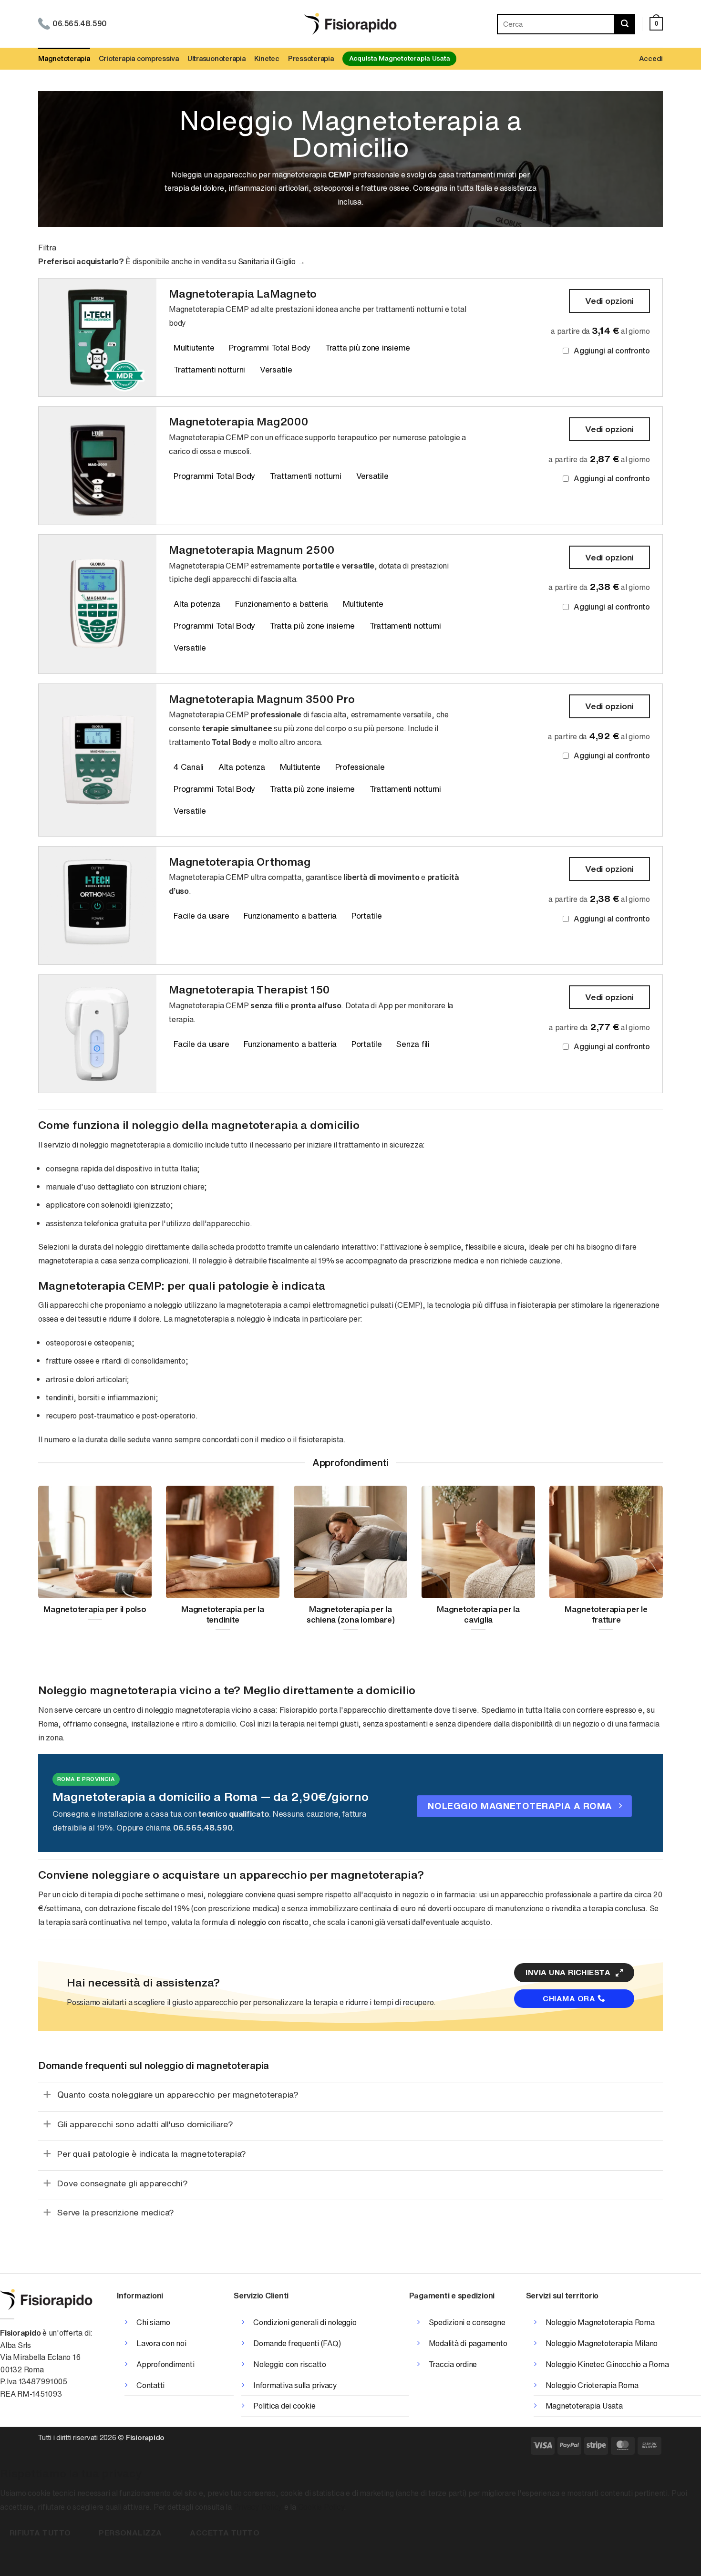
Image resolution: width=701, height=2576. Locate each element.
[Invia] (625, 24)
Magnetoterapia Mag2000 (239, 421)
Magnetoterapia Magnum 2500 (252, 550)
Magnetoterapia (64, 58)
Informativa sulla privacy (295, 2385)
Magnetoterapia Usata (584, 2406)
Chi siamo (153, 2322)
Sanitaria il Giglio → (272, 261)
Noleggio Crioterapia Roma (592, 2385)
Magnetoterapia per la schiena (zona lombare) (351, 1615)
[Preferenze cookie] (9, 2559)
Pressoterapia (311, 58)
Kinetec (267, 58)
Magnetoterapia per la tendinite (223, 1615)
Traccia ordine (453, 2364)
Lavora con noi (161, 2343)
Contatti (150, 2385)
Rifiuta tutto (40, 2533)
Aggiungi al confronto (612, 351)
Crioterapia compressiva (139, 58)
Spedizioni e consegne (467, 2322)
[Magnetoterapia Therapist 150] (98, 1034)
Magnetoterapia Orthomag (239, 862)
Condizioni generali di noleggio (305, 2322)
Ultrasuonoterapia (216, 58)
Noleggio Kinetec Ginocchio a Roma (607, 2364)
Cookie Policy (321, 2507)
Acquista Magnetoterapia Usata (400, 58)
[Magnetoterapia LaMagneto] (98, 337)
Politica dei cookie (284, 2406)
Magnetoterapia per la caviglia (478, 1615)
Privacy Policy (258, 2507)
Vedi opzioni (609, 300)
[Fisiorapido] (351, 24)
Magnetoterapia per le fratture (606, 1615)
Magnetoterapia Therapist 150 (249, 989)
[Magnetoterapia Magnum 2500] (98, 604)
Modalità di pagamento (468, 2343)
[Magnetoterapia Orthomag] (98, 905)
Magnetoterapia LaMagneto (243, 294)
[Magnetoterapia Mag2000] (98, 466)
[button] (656, 24)
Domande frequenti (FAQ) (297, 2343)
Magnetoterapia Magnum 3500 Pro (262, 699)
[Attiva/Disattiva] (47, 2094)
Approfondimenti (165, 2364)
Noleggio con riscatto (290, 2364)
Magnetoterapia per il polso (95, 1610)
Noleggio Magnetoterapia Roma (600, 2322)
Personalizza (130, 2533)
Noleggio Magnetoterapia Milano (602, 2343)
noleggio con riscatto (273, 1922)
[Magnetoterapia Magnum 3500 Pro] (98, 760)
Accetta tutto (225, 2533)
